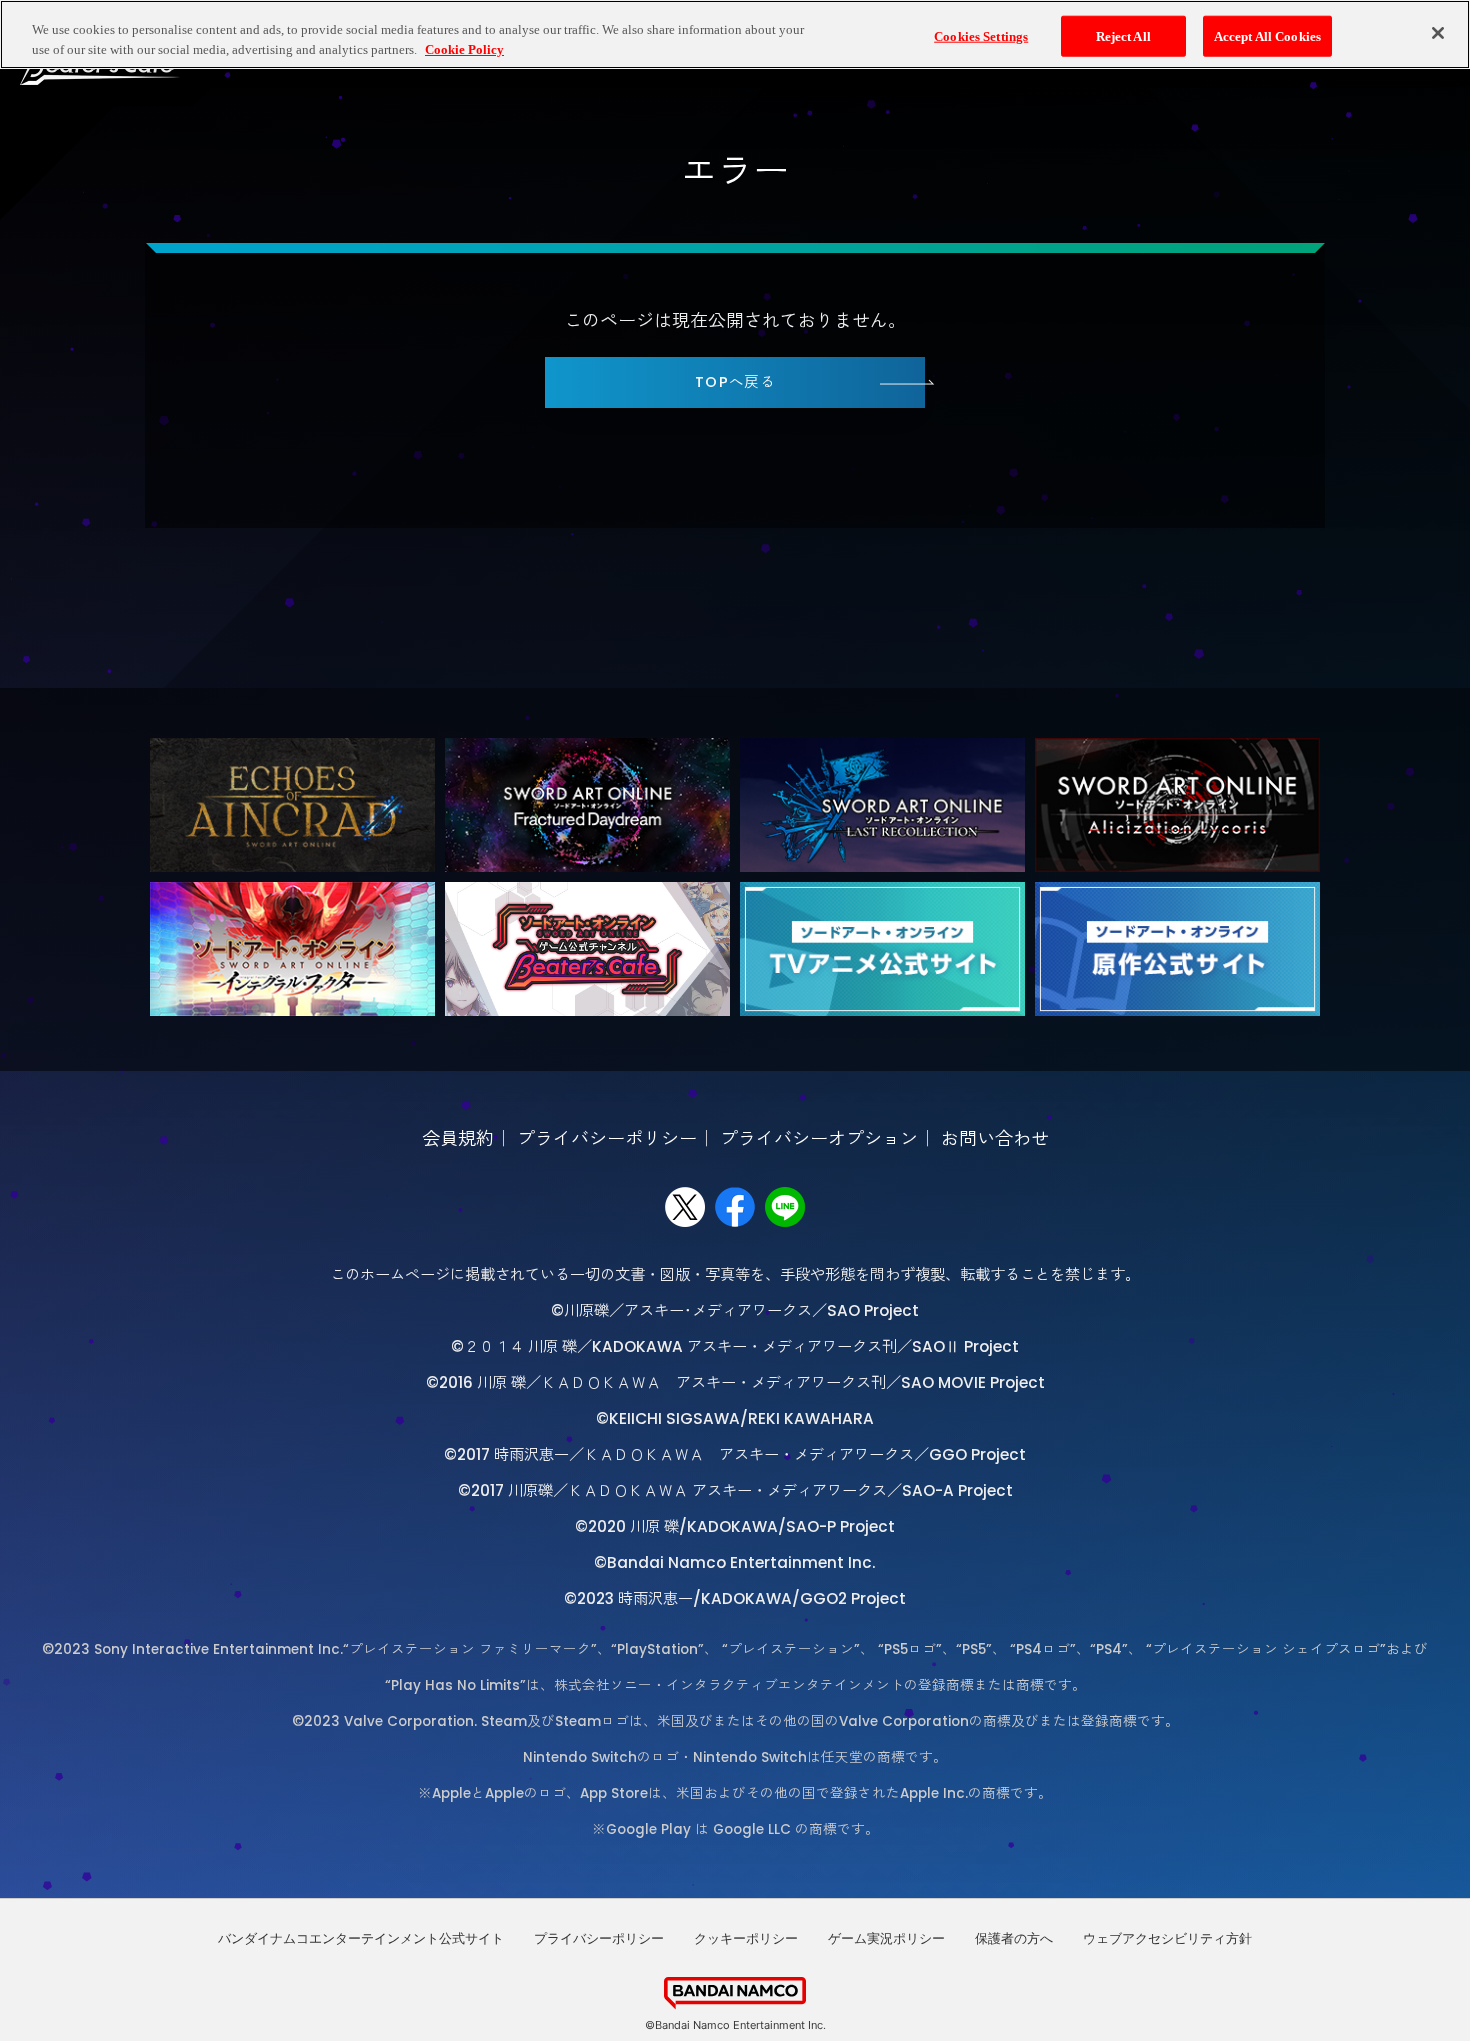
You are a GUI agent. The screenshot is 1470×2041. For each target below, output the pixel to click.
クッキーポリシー (746, 1938)
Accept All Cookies (1267, 35)
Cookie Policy (464, 49)
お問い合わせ (995, 1138)
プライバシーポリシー (607, 1138)
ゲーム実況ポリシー (886, 1938)
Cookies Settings (981, 35)
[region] (735, 34)
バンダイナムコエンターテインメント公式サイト (361, 1938)
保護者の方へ (1014, 1938)
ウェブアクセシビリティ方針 (1167, 1938)
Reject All (1123, 35)
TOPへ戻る (735, 382)
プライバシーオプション (819, 1138)
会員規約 (458, 1138)
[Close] (1438, 33)
